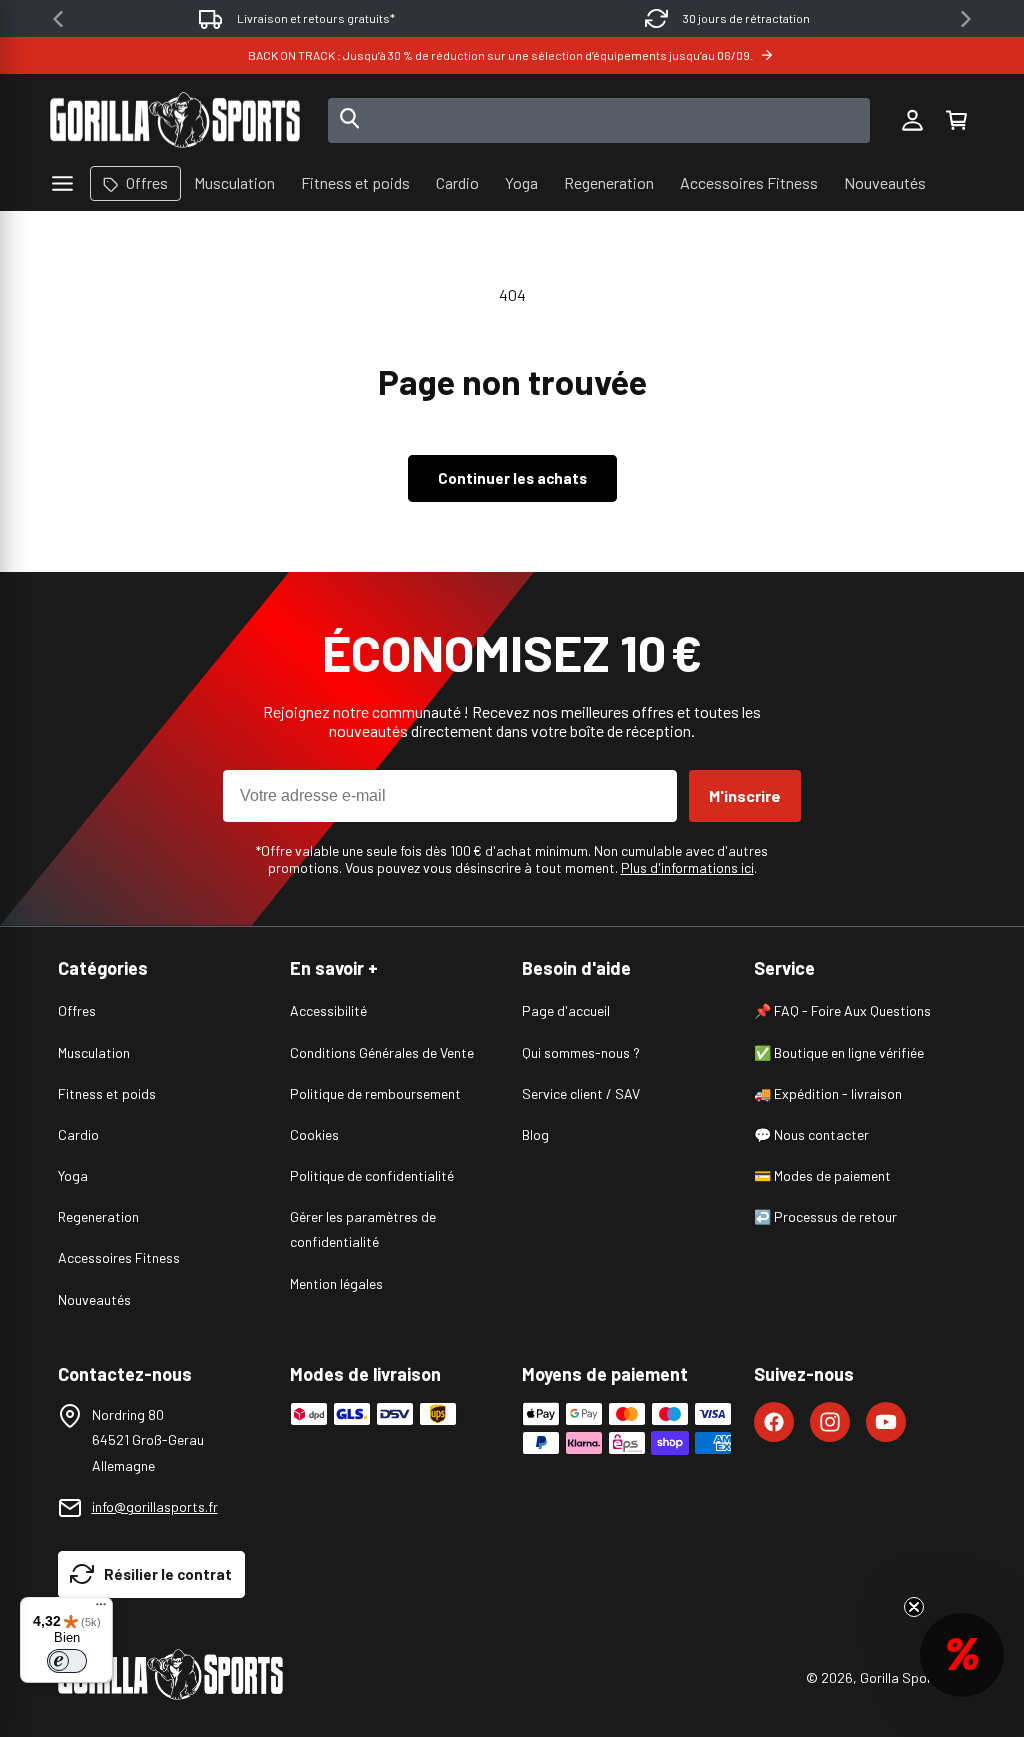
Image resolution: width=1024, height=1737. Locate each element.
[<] (58, 19)
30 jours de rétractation (746, 18)
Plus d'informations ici (687, 867)
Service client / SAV (581, 1093)
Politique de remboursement (375, 1093)
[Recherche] (350, 120)
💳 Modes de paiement (822, 1175)
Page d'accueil (566, 1010)
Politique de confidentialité (372, 1175)
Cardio (78, 1134)
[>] (966, 19)
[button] (956, 120)
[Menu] (101, 1609)
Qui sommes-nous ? (581, 1052)
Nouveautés (94, 1299)
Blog (535, 1134)
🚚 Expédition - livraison (828, 1093)
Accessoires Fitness (119, 1257)
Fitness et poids (107, 1093)
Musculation (94, 1052)
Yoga (73, 1175)
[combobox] (599, 120)
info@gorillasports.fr (155, 1506)
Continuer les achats (512, 478)
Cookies (314, 1134)
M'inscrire (745, 795)
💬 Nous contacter (811, 1134)
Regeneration (98, 1216)
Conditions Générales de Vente (382, 1052)
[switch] (67, 1661)
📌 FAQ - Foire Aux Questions (842, 1010)
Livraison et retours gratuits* (316, 18)
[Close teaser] (914, 1607)
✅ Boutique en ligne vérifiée (839, 1052)
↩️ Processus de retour (825, 1216)
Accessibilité (328, 1010)
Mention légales (336, 1283)
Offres (77, 1010)
